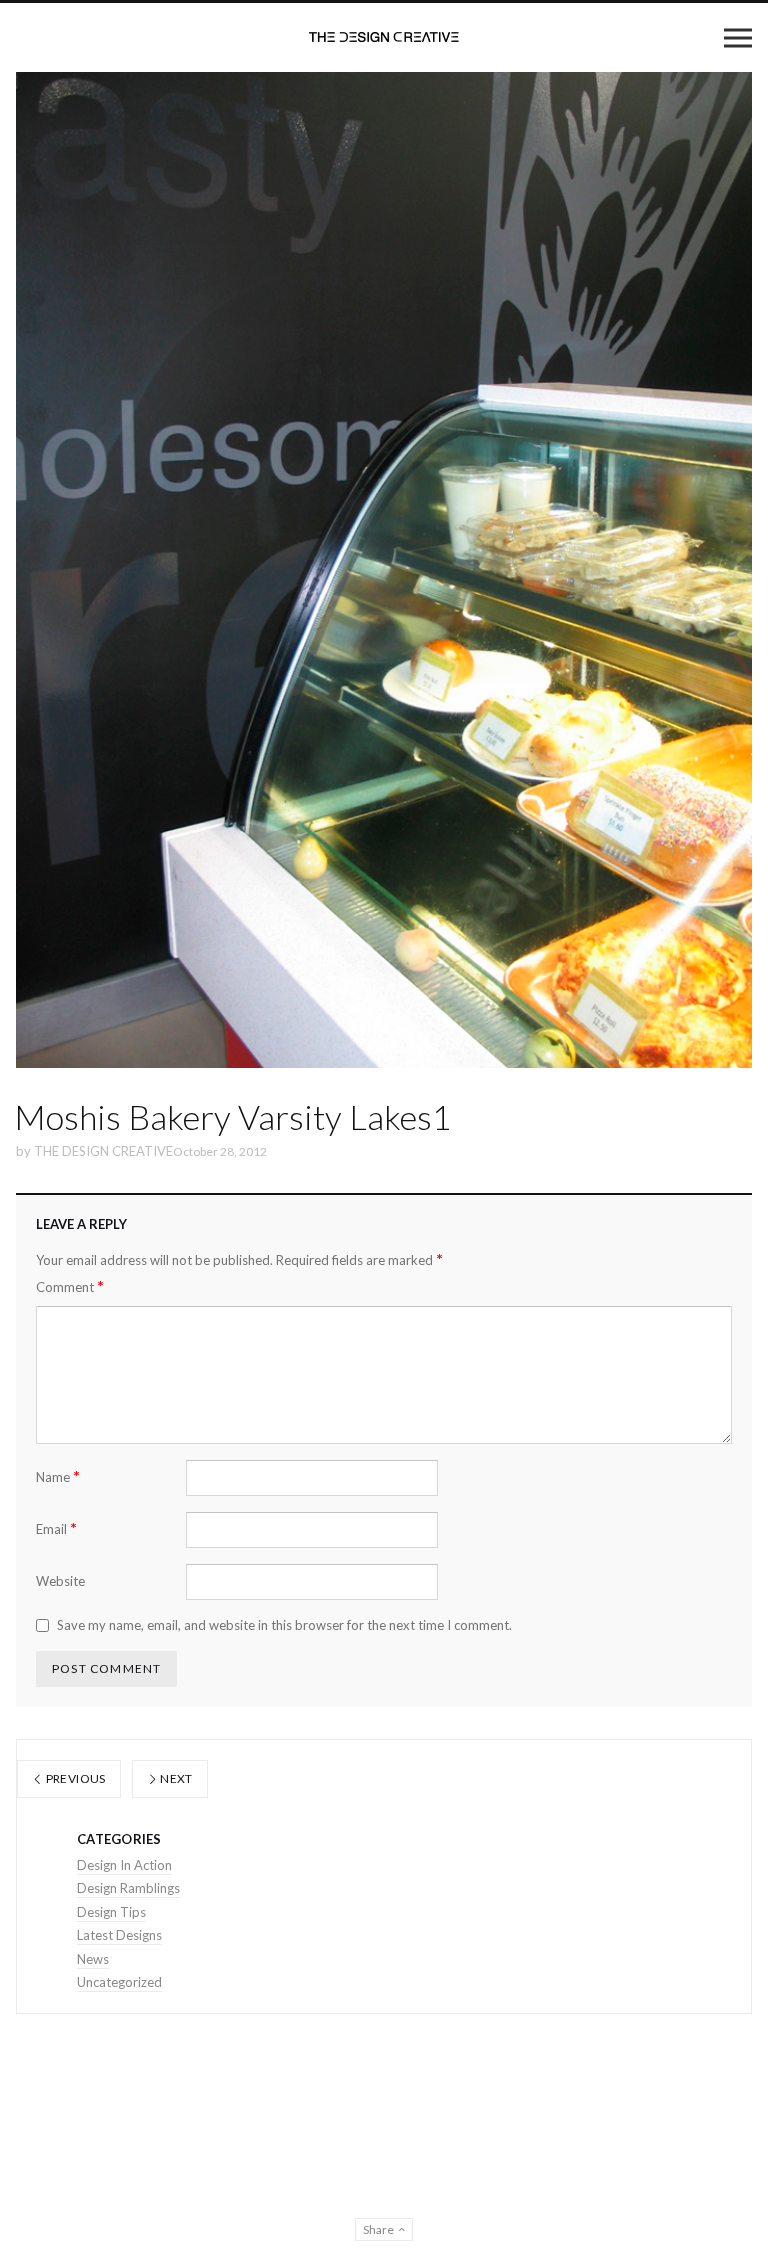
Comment (70, 1286)
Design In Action (124, 1865)
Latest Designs (119, 1935)
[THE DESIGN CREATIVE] (384, 37)
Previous (74, 1778)
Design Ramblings (128, 1888)
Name (58, 1476)
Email (56, 1528)
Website (60, 1581)
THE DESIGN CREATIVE (103, 1151)
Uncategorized (119, 1982)
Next (175, 1778)
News (93, 1959)
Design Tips (111, 1912)
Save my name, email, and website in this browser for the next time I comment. (284, 1625)
